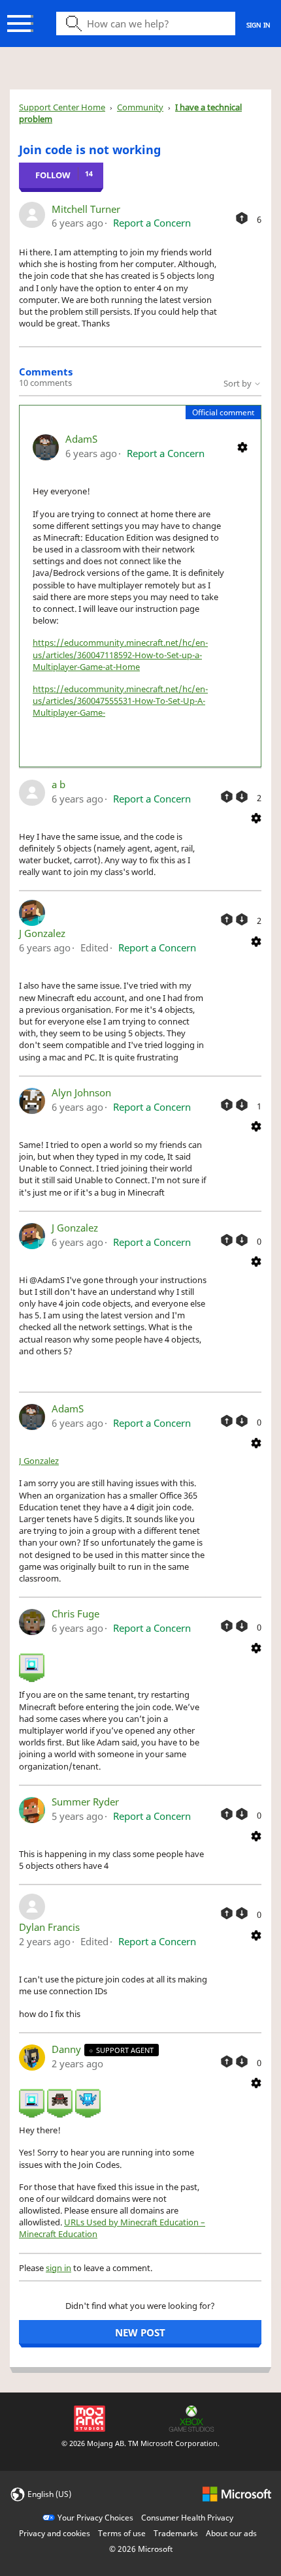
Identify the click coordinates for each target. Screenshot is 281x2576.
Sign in (258, 25)
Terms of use (122, 2533)
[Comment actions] (242, 446)
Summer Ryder (85, 1802)
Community (140, 107)
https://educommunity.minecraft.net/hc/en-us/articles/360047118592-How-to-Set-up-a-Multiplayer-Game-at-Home (120, 654)
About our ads (231, 2533)
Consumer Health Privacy (187, 2518)
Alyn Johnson (81, 1092)
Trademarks (176, 2533)
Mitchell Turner (86, 209)
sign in (58, 2268)
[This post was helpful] (242, 218)
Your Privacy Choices (95, 2518)
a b (58, 784)
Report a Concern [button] (152, 223)
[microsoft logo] (237, 2493)
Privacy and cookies (55, 2533)
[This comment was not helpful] (242, 797)
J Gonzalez (42, 933)
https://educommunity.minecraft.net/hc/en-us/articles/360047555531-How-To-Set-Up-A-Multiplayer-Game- (120, 701)
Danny (68, 2049)
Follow (53, 175)
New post (140, 2332)
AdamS (81, 439)
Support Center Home (62, 107)
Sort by (239, 383)
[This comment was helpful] (227, 797)
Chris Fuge (75, 1614)
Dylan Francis (49, 1927)
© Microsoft (141, 2549)
